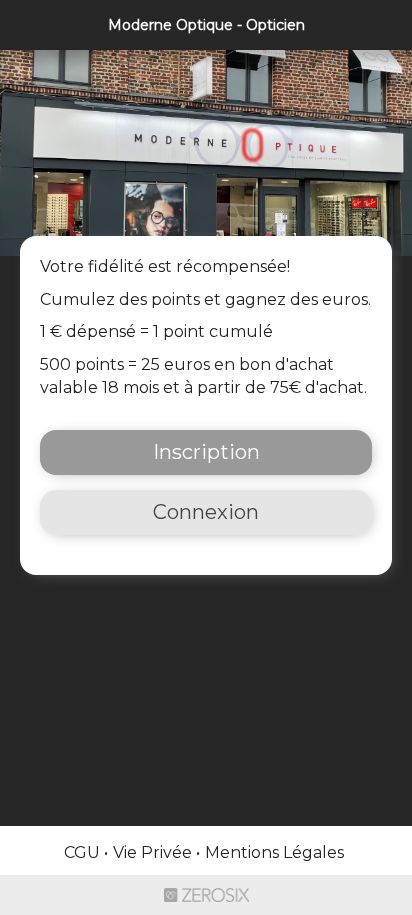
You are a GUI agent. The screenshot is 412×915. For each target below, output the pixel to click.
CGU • (86, 852)
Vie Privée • (156, 852)
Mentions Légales (274, 852)
